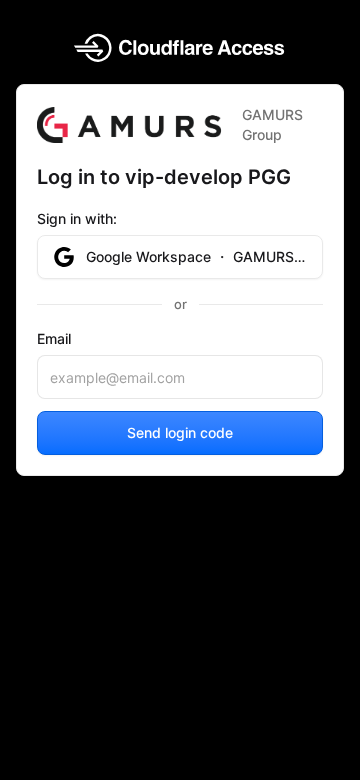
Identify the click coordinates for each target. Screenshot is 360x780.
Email (54, 338)
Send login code (180, 432)
